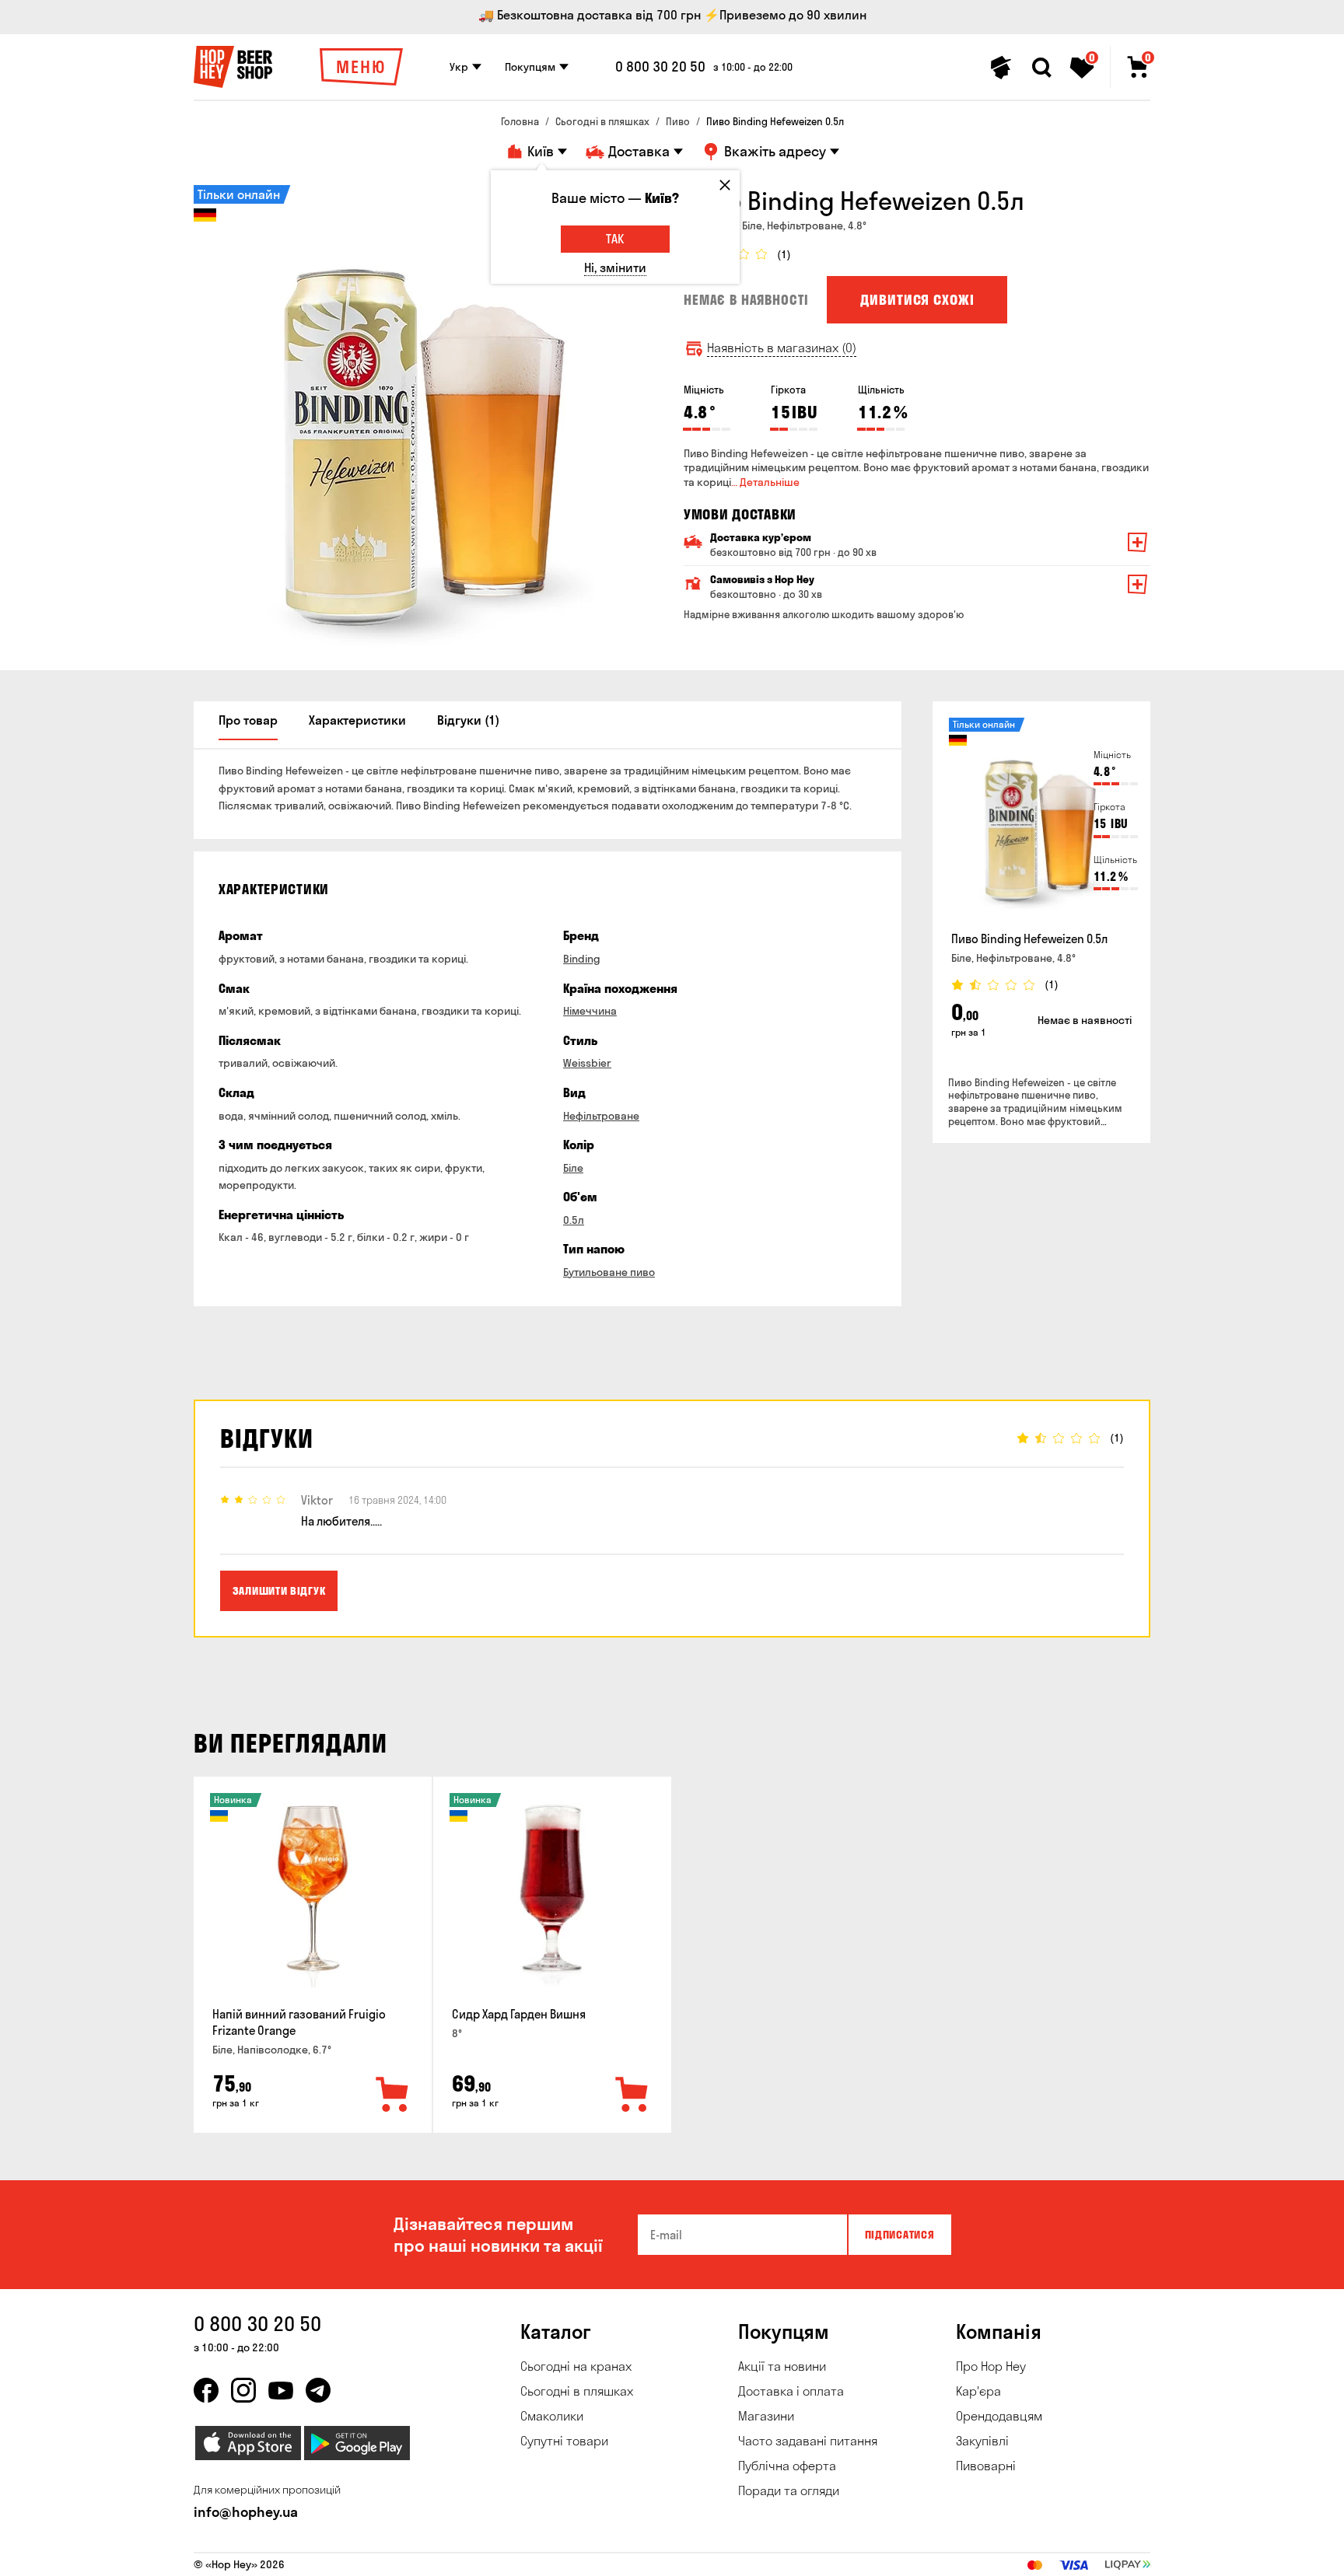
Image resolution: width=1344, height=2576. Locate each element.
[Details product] (1041, 820)
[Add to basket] (393, 2095)
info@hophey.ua (246, 2512)
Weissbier (587, 1063)
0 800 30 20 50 (660, 67)
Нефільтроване (601, 1116)
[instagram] (243, 2390)
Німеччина (590, 1011)
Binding (582, 959)
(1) (784, 255)
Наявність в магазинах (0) (782, 348)
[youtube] (281, 2390)
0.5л (574, 1220)
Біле (573, 1168)
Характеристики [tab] (357, 720)
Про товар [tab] (248, 720)
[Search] (1041, 68)
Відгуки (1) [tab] (468, 720)
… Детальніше (765, 482)
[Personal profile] (1001, 68)
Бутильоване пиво (609, 1272)
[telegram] (318, 2390)
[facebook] (206, 2390)
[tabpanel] (427, 418)
